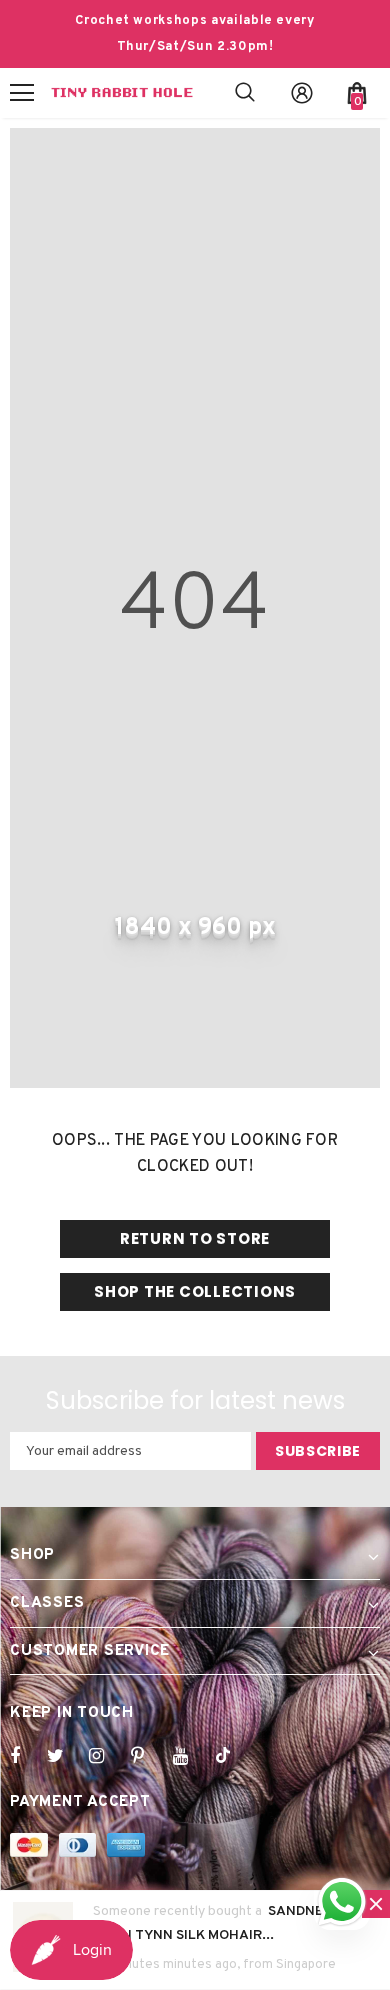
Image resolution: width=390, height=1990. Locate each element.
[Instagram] (107, 1756)
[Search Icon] (245, 93)
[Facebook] (28, 1756)
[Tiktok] (233, 1756)
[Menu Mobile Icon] (22, 93)
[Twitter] (65, 1756)
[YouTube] (191, 1756)
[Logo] (122, 93)
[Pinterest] (149, 1756)
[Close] (376, 1904)
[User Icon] (302, 93)
